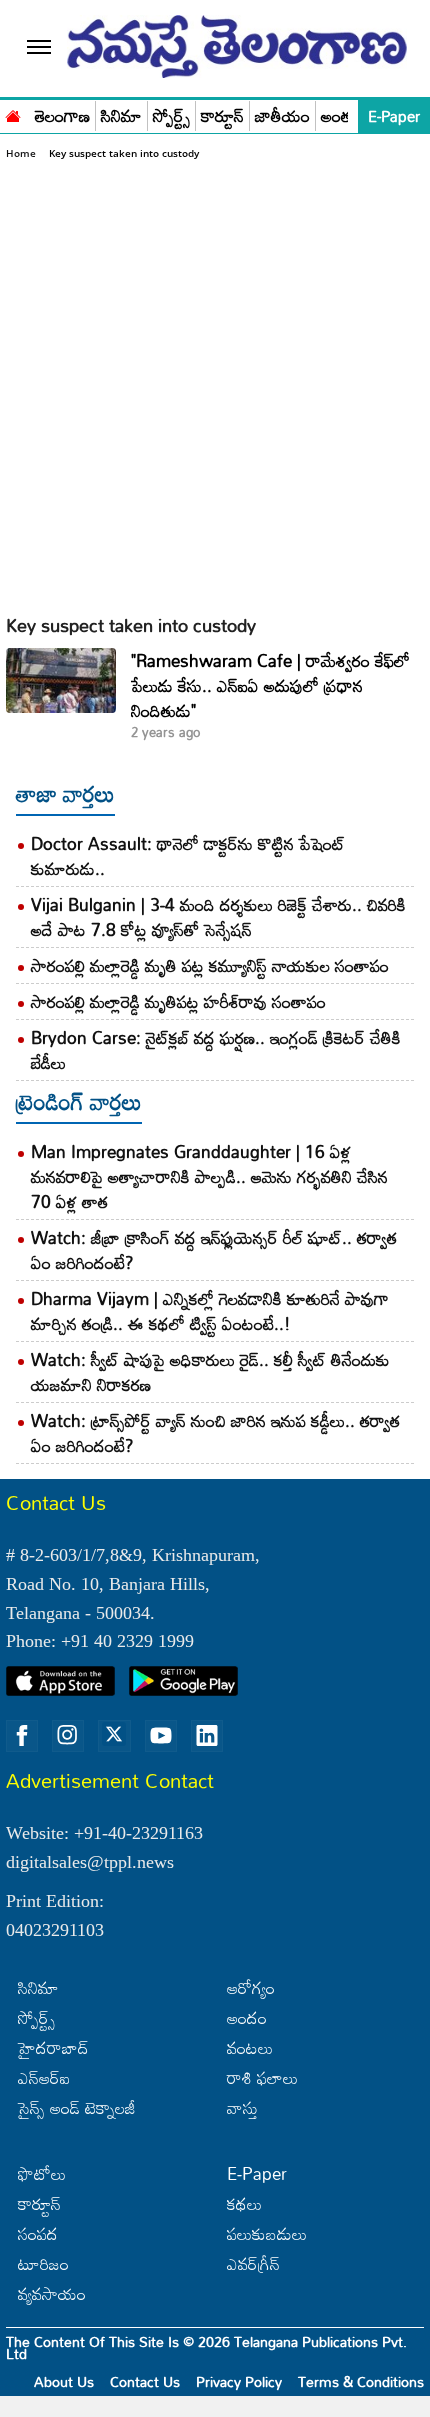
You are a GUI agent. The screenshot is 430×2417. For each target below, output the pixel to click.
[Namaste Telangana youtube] (161, 1736)
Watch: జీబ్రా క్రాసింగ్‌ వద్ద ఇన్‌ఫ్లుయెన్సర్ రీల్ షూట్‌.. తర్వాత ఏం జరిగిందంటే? (214, 1250)
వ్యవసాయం (52, 2293)
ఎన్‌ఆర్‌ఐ (44, 2077)
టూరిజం (43, 2263)
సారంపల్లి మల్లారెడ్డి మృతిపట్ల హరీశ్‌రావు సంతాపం (178, 1001)
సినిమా (121, 116)
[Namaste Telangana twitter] (114, 1736)
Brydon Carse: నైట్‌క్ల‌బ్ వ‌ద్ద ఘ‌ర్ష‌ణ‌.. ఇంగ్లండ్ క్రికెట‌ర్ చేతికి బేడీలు (216, 1050)
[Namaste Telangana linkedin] (207, 1736)
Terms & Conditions (361, 2381)
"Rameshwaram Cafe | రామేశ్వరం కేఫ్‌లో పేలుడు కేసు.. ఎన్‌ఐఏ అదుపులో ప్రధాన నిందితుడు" (270, 685)
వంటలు (250, 2047)
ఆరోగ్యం (251, 1987)
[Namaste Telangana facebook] (22, 1736)
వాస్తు (242, 2107)
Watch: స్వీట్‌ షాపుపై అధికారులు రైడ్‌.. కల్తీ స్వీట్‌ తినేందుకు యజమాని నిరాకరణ (210, 1372)
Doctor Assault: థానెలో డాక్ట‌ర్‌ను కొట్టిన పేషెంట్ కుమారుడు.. (188, 856)
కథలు (244, 2203)
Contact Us (145, 2381)
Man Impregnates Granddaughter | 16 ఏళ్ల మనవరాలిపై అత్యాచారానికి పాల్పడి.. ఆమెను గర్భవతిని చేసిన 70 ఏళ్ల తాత (209, 1176)
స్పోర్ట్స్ (171, 116)
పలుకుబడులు (267, 2233)
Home (21, 153)
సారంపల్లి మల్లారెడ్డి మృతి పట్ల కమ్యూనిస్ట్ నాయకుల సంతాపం (210, 965)
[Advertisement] (215, 387)
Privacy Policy (239, 2381)
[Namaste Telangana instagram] (68, 1736)
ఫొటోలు (42, 2173)
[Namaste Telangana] (13, 114)
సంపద (38, 2233)
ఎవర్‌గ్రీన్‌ (253, 2263)
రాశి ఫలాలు (262, 2077)
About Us (64, 2381)
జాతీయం (282, 116)
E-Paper (394, 116)
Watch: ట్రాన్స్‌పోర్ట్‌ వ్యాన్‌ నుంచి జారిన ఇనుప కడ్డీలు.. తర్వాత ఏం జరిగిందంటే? (215, 1433)
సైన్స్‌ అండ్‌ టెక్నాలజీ (77, 2107)
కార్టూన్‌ (39, 2203)
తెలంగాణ (62, 116)
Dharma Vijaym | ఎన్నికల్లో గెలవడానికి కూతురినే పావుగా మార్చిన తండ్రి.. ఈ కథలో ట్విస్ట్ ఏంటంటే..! (210, 1311)
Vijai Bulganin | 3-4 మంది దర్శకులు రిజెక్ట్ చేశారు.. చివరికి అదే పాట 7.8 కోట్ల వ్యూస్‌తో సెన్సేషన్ (218, 917)
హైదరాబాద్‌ (53, 2047)
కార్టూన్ (222, 116)
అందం (247, 2017)
